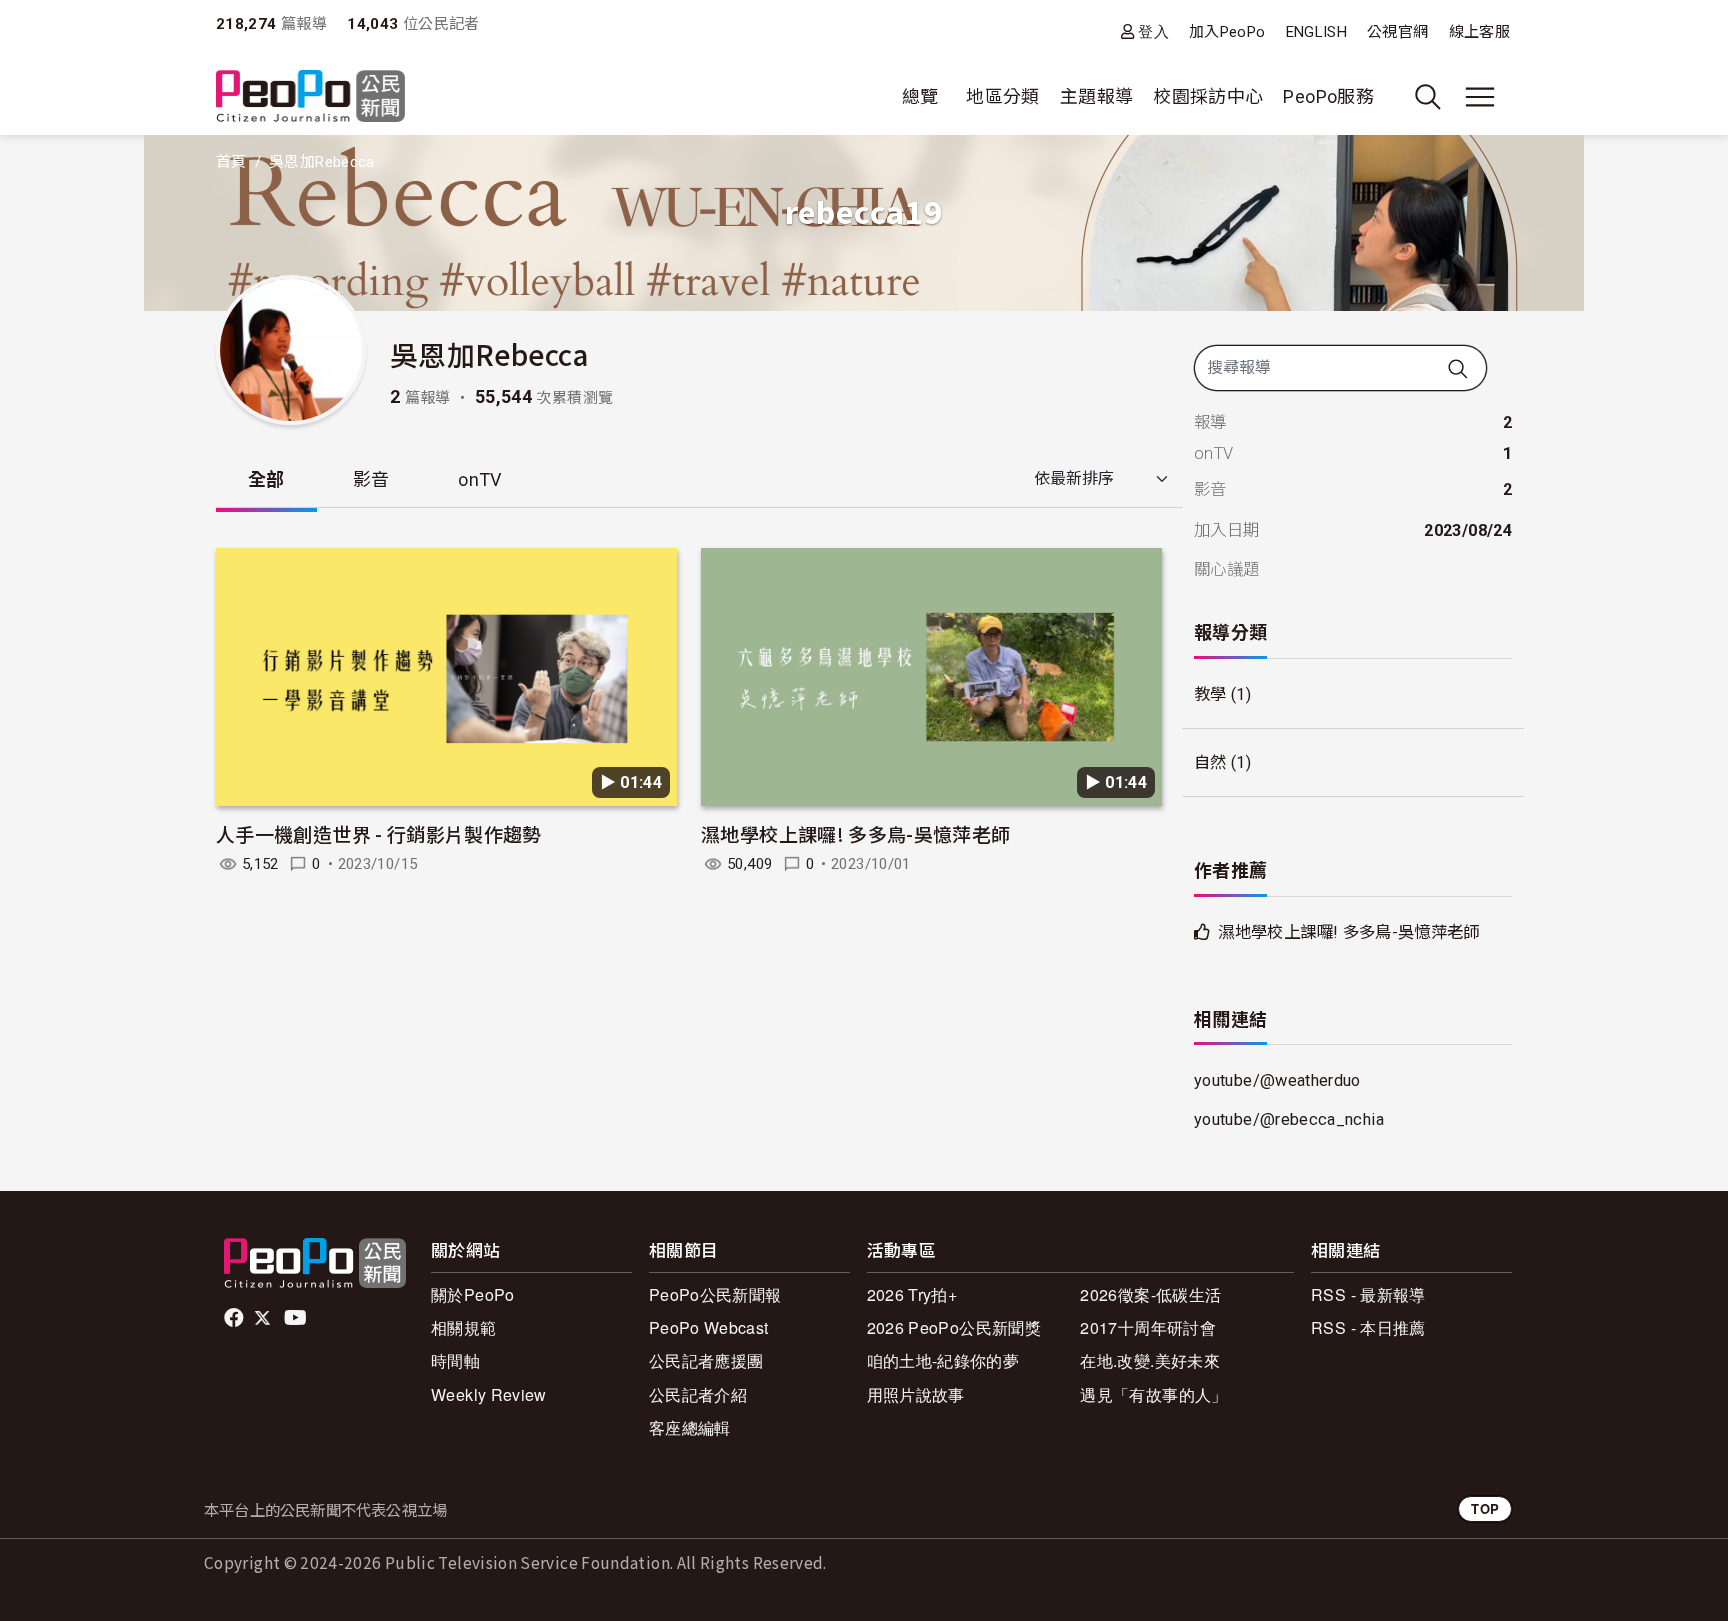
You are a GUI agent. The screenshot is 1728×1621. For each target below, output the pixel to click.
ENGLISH (1317, 32)
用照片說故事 (916, 1394)
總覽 (920, 96)
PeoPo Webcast (709, 1327)
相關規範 (463, 1327)
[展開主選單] (1480, 97)
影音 (371, 479)
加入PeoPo (1227, 32)
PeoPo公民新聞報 (715, 1294)
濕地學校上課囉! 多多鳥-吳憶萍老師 (855, 833)
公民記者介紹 (698, 1394)
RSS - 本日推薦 (1368, 1327)
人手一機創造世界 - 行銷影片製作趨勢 (379, 833)
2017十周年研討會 (1148, 1327)
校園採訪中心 (1208, 96)
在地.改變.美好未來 (1150, 1360)
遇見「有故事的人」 (1153, 1394)
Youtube (297, 1318)
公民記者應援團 (706, 1360)
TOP (1485, 1508)
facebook (235, 1318)
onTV (479, 479)
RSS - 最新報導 (1368, 1294)
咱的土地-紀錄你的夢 (943, 1360)
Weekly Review (489, 1394)
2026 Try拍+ (912, 1294)
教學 (1210, 694)
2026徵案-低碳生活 (1150, 1294)
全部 (266, 479)
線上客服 (1479, 32)
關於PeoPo (473, 1294)
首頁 (231, 162)
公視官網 (1397, 32)
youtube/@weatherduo (1277, 1080)
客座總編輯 (690, 1427)
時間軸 (455, 1360)
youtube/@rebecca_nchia (1289, 1119)
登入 (1153, 31)
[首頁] (310, 97)
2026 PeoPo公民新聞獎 (954, 1327)
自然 (1210, 762)
